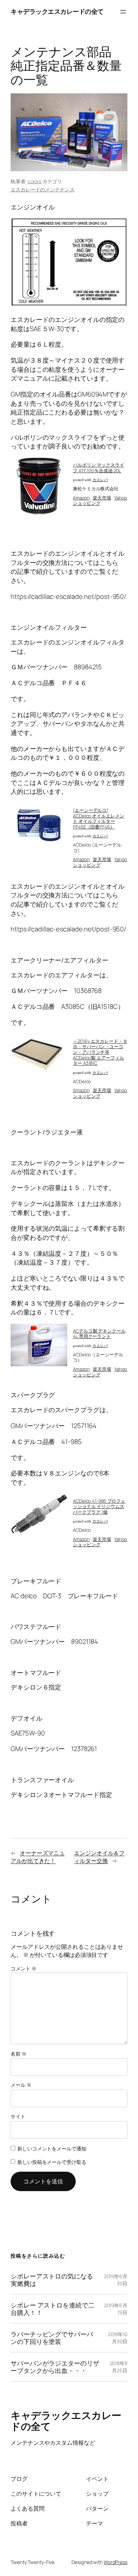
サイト (18, 2116)
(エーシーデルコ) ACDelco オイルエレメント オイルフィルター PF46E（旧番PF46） (99, 818)
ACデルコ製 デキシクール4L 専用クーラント (99, 1334)
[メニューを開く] (123, 12)
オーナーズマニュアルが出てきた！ (38, 1857)
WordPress (116, 2562)
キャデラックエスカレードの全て (57, 11)
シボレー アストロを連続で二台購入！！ (53, 2309)
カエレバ (100, 480)
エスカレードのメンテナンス (43, 189)
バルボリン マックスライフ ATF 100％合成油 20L (99, 468)
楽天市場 (102, 498)
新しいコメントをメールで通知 (52, 2148)
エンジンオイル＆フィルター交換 (99, 1857)
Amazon (81, 498)
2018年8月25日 (119, 2367)
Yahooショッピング (100, 501)
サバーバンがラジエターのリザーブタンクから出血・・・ (55, 2367)
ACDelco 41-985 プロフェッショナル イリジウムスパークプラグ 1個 (99, 1506)
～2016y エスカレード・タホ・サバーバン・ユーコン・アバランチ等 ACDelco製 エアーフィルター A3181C (100, 1052)
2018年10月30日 (118, 2338)
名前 (19, 2054)
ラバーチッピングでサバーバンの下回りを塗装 (52, 2338)
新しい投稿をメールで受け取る (52, 2162)
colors (34, 181)
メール (21, 2085)
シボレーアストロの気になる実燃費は (52, 2280)
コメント (23, 1968)
